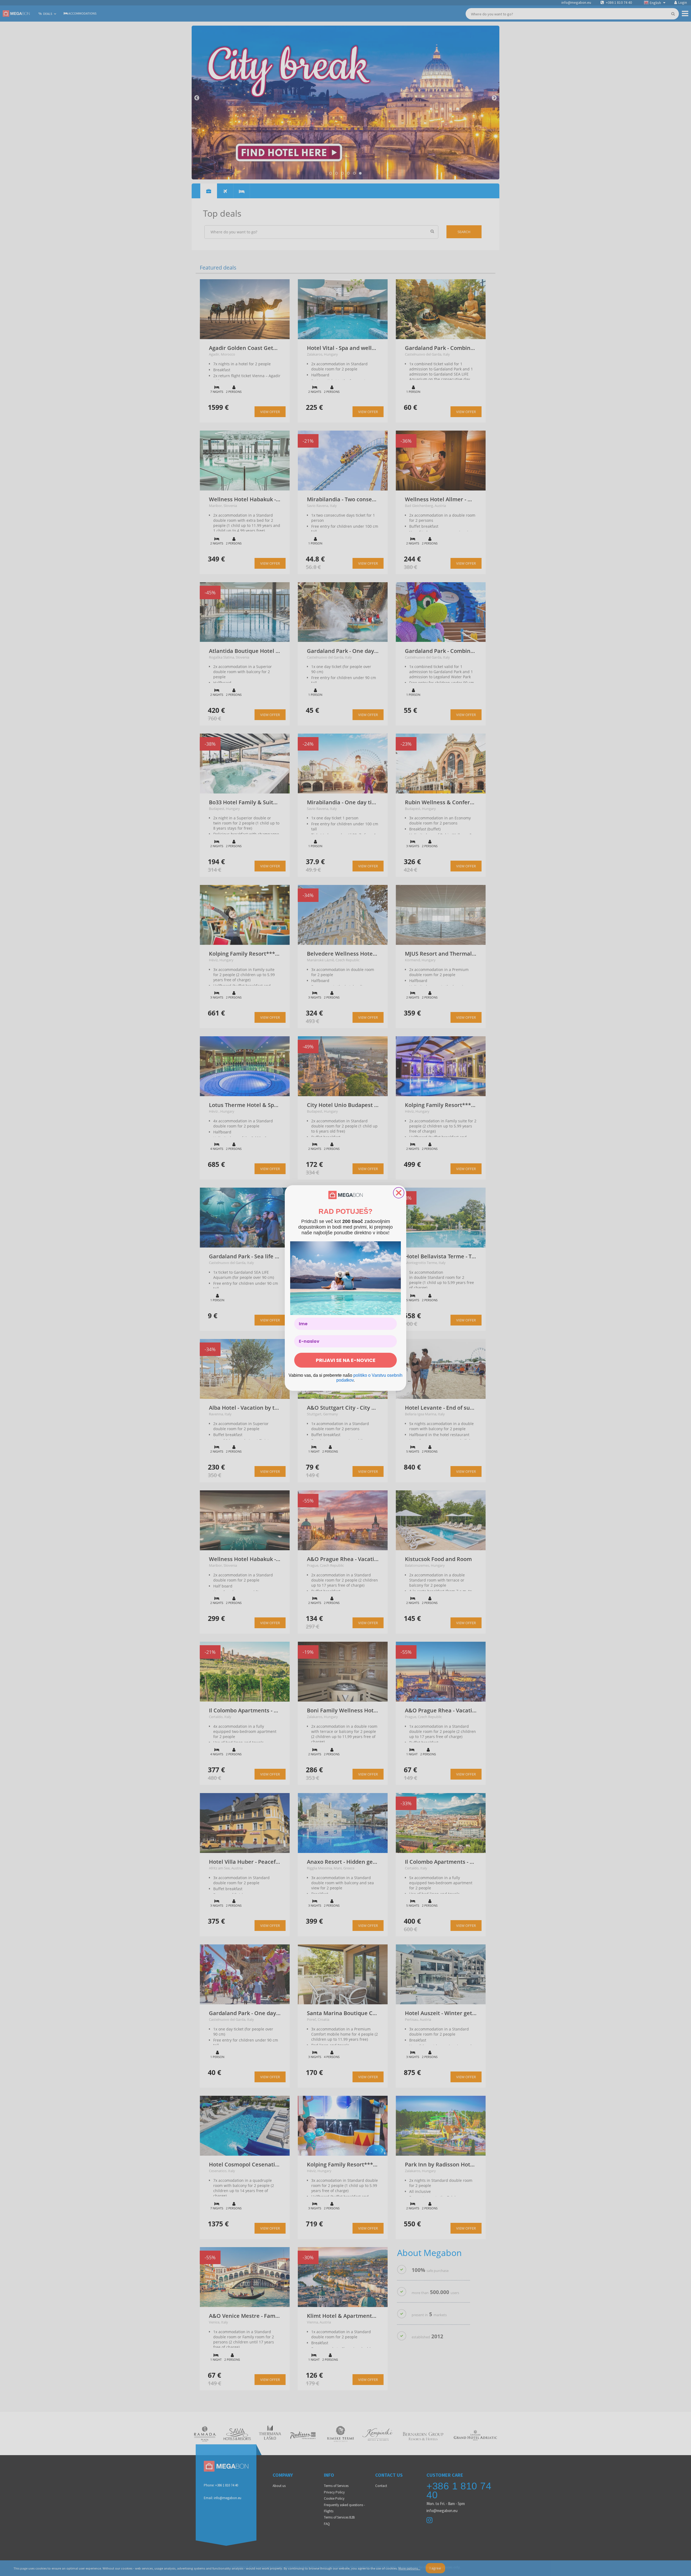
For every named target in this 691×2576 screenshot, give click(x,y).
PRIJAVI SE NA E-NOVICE (346, 1360)
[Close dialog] (399, 1193)
